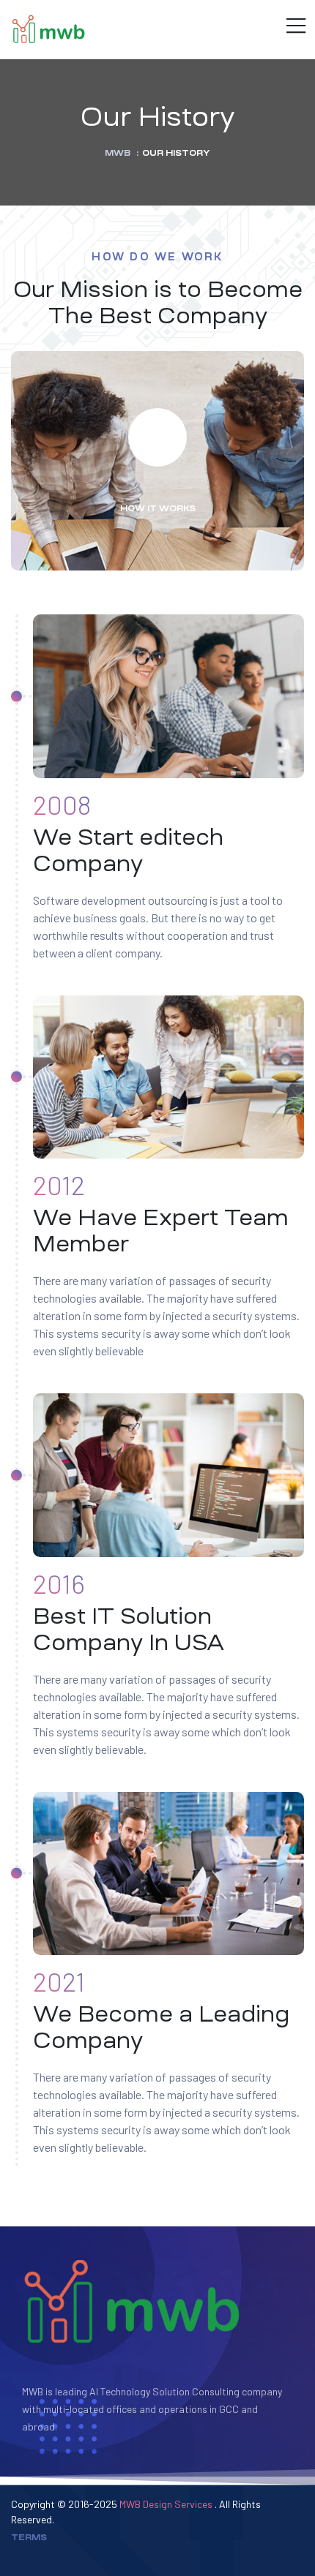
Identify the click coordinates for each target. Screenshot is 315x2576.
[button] (157, 437)
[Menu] (295, 27)
